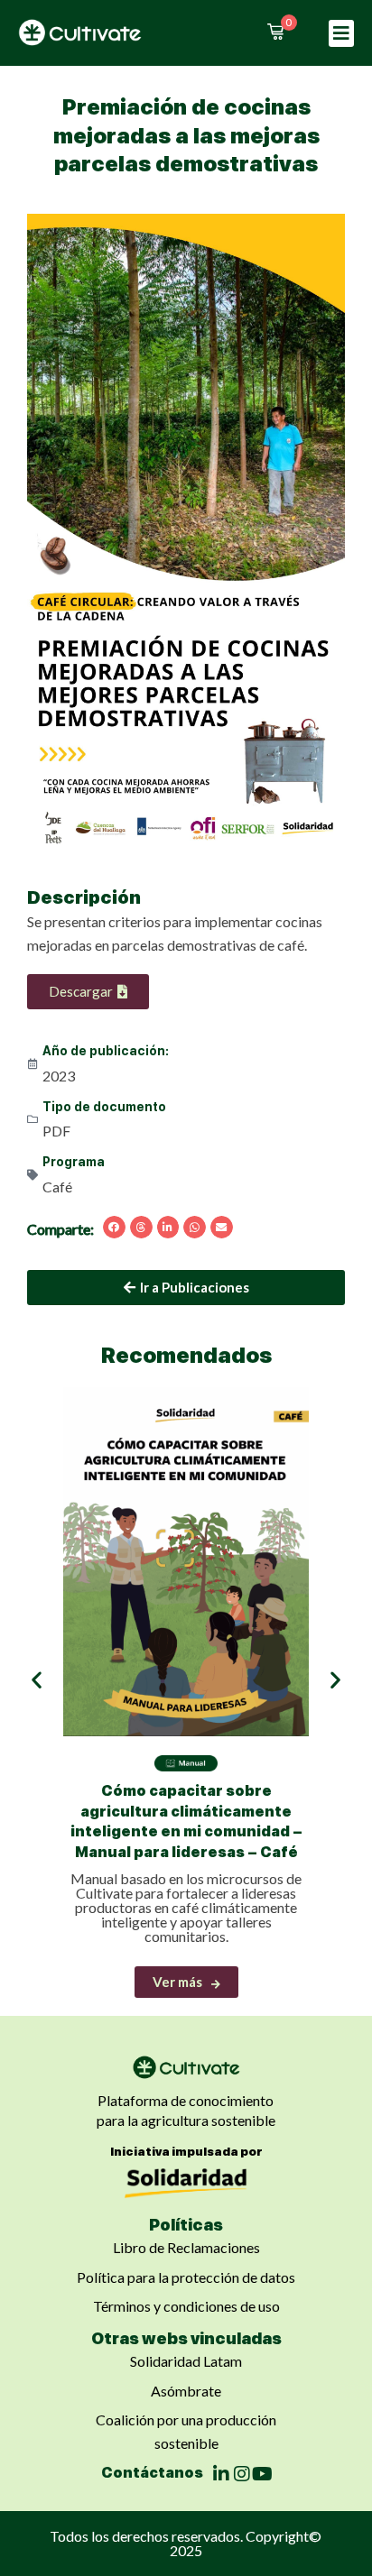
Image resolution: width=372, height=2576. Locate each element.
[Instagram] (242, 2474)
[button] (341, 33)
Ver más (177, 1982)
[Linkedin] (221, 2474)
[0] (275, 32)
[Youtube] (263, 2474)
